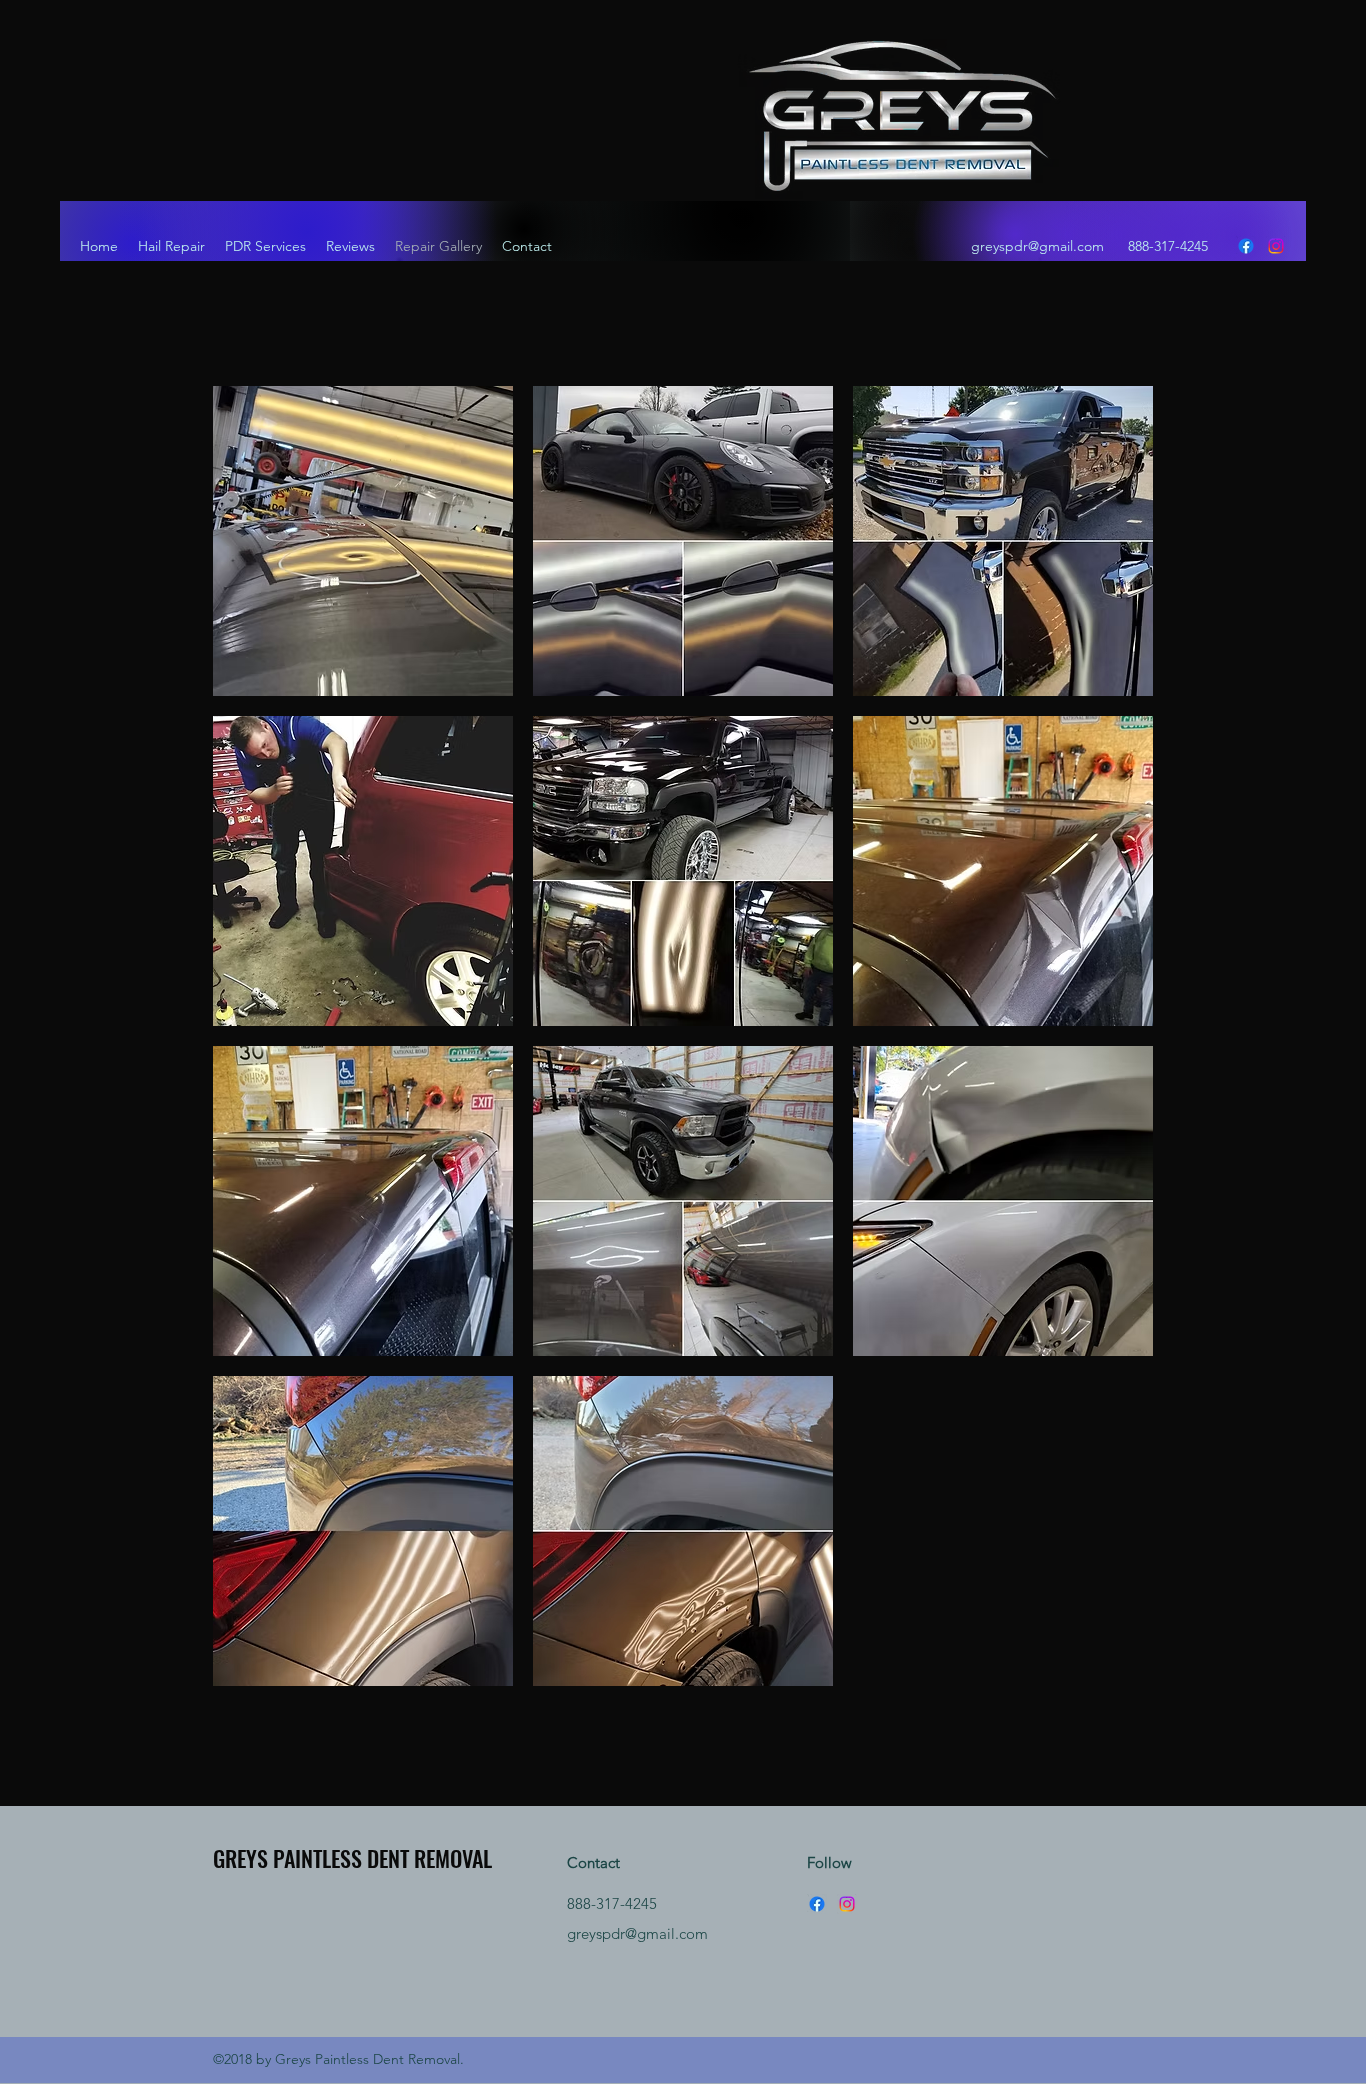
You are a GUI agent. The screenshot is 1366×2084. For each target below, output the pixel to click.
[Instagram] (1276, 246)
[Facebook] (1246, 246)
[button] (363, 541)
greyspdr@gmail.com (1037, 246)
